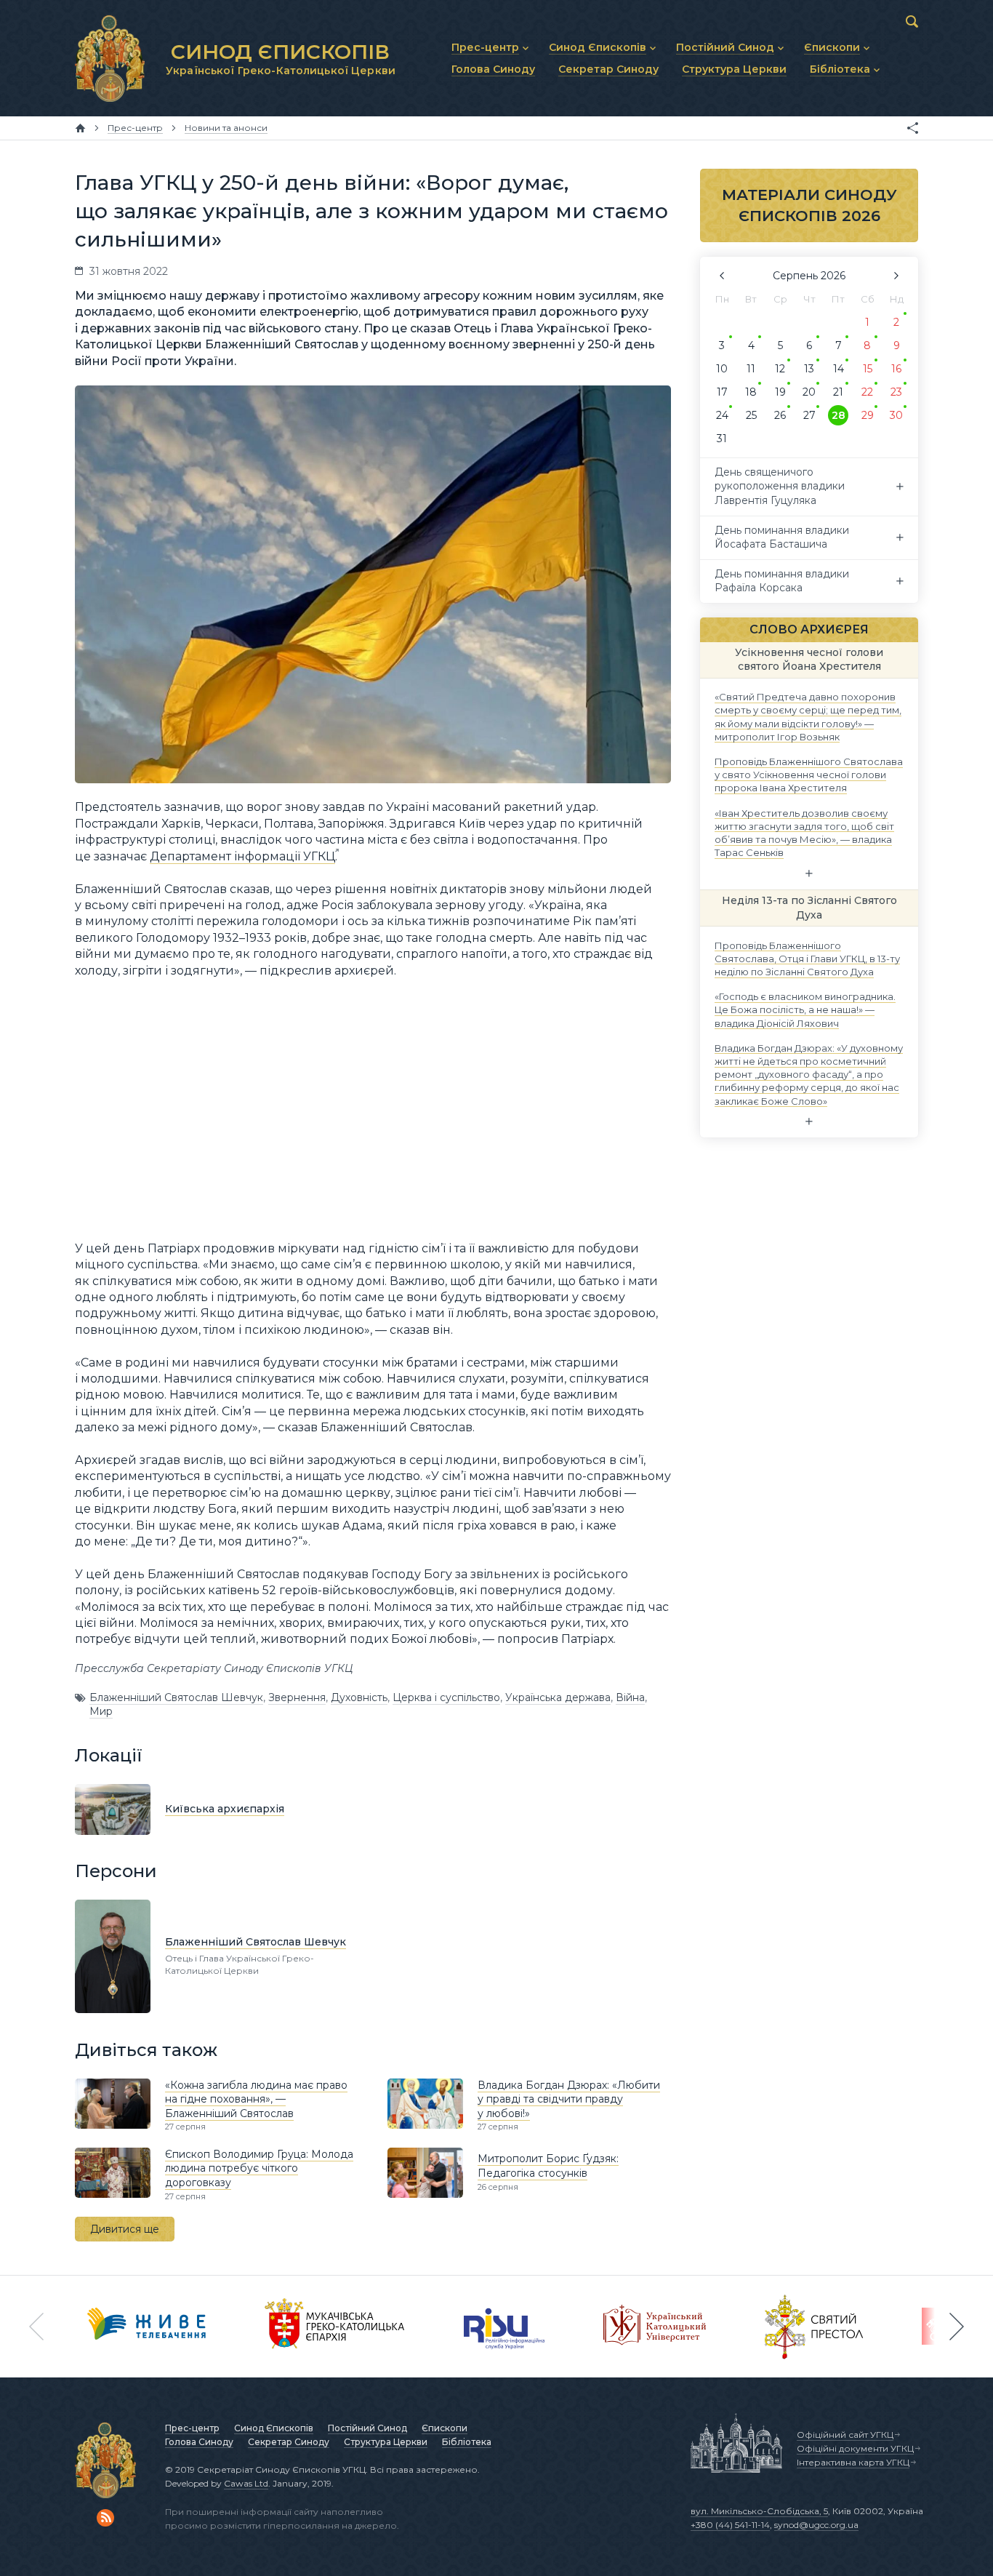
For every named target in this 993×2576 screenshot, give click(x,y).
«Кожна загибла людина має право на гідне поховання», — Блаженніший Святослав (256, 2099)
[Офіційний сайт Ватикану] (814, 2327)
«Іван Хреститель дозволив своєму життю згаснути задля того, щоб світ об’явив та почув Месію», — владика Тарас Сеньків (804, 832)
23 (896, 392)
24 (722, 415)
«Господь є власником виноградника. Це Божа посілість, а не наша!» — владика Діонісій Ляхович (805, 1009)
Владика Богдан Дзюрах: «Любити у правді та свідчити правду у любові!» (569, 2099)
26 (780, 415)
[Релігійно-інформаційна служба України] (504, 2327)
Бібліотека (467, 2442)
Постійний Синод (367, 2428)
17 (722, 392)
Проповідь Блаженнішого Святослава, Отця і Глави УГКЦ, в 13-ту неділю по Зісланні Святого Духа (807, 958)
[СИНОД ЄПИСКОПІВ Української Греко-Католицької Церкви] (110, 58)
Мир (101, 1711)
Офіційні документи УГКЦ (855, 2448)
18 (751, 392)
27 (809, 415)
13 (809, 369)
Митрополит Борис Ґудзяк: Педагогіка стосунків (548, 2166)
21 (838, 392)
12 (780, 369)
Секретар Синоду (289, 2442)
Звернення (297, 1697)
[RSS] (105, 2518)
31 (722, 439)
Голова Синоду (199, 2442)
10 (722, 369)
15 (868, 369)
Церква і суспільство (446, 1697)
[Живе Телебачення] (147, 2327)
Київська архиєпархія (225, 1809)
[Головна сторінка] (80, 128)
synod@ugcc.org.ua (816, 2525)
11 (751, 369)
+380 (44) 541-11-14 (730, 2525)
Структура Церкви (386, 2442)
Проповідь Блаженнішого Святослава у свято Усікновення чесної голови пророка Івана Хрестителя (809, 775)
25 (751, 415)
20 (809, 392)
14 (839, 369)
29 (868, 415)
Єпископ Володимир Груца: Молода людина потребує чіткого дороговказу (259, 2168)
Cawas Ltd (246, 2483)
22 (867, 392)
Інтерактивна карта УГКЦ (853, 2462)
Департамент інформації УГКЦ (242, 856)
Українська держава (558, 1697)
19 (780, 392)
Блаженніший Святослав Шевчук (176, 1697)
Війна (630, 1697)
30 (896, 415)
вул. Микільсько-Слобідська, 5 (759, 2511)
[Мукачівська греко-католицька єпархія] (335, 2327)
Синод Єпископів (274, 2428)
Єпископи (445, 2428)
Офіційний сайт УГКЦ (845, 2435)
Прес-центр (192, 2428)
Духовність (359, 1697)
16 (896, 369)
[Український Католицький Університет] (655, 2327)
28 (839, 415)
